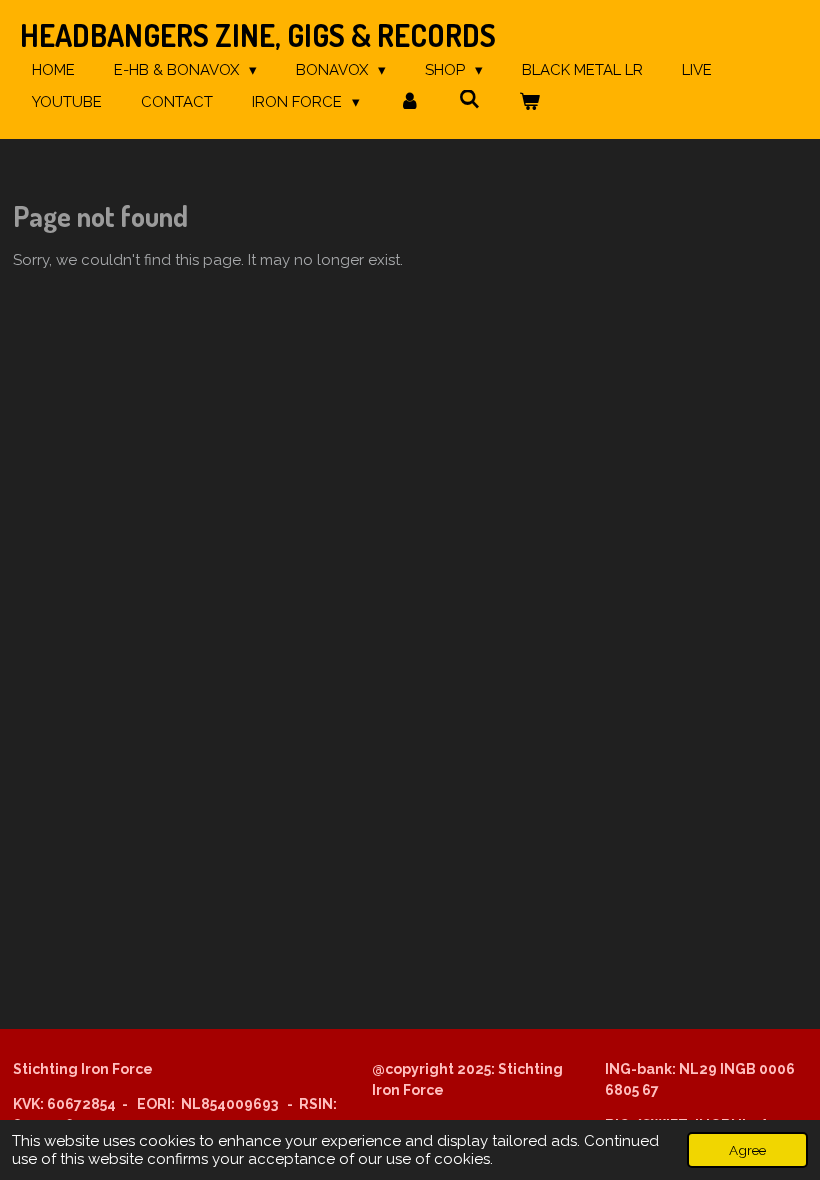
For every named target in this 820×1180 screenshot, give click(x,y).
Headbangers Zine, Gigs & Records (258, 35)
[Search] (469, 100)
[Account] (409, 102)
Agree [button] (747, 1150)
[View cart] (529, 102)
